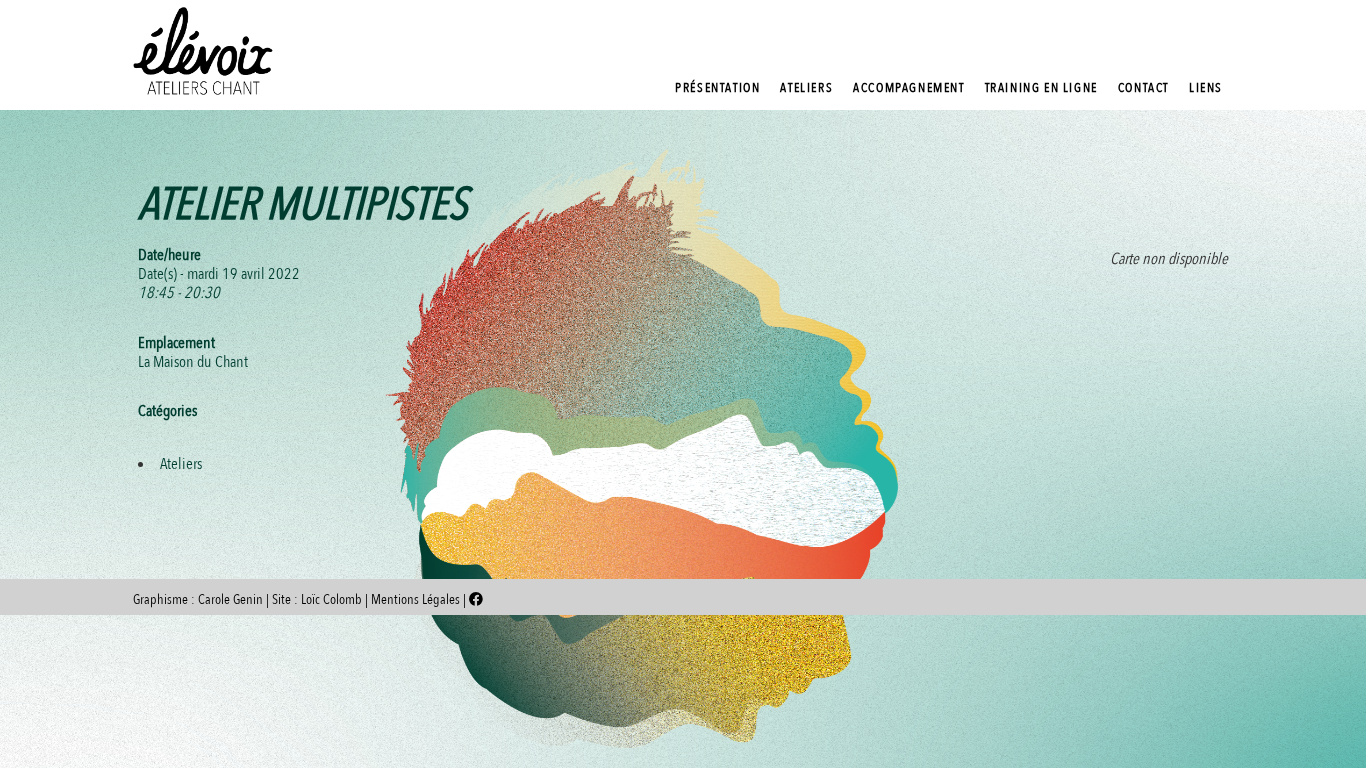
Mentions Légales (417, 599)
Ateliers (181, 464)
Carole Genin (230, 599)
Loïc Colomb (331, 599)
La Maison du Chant (193, 362)
